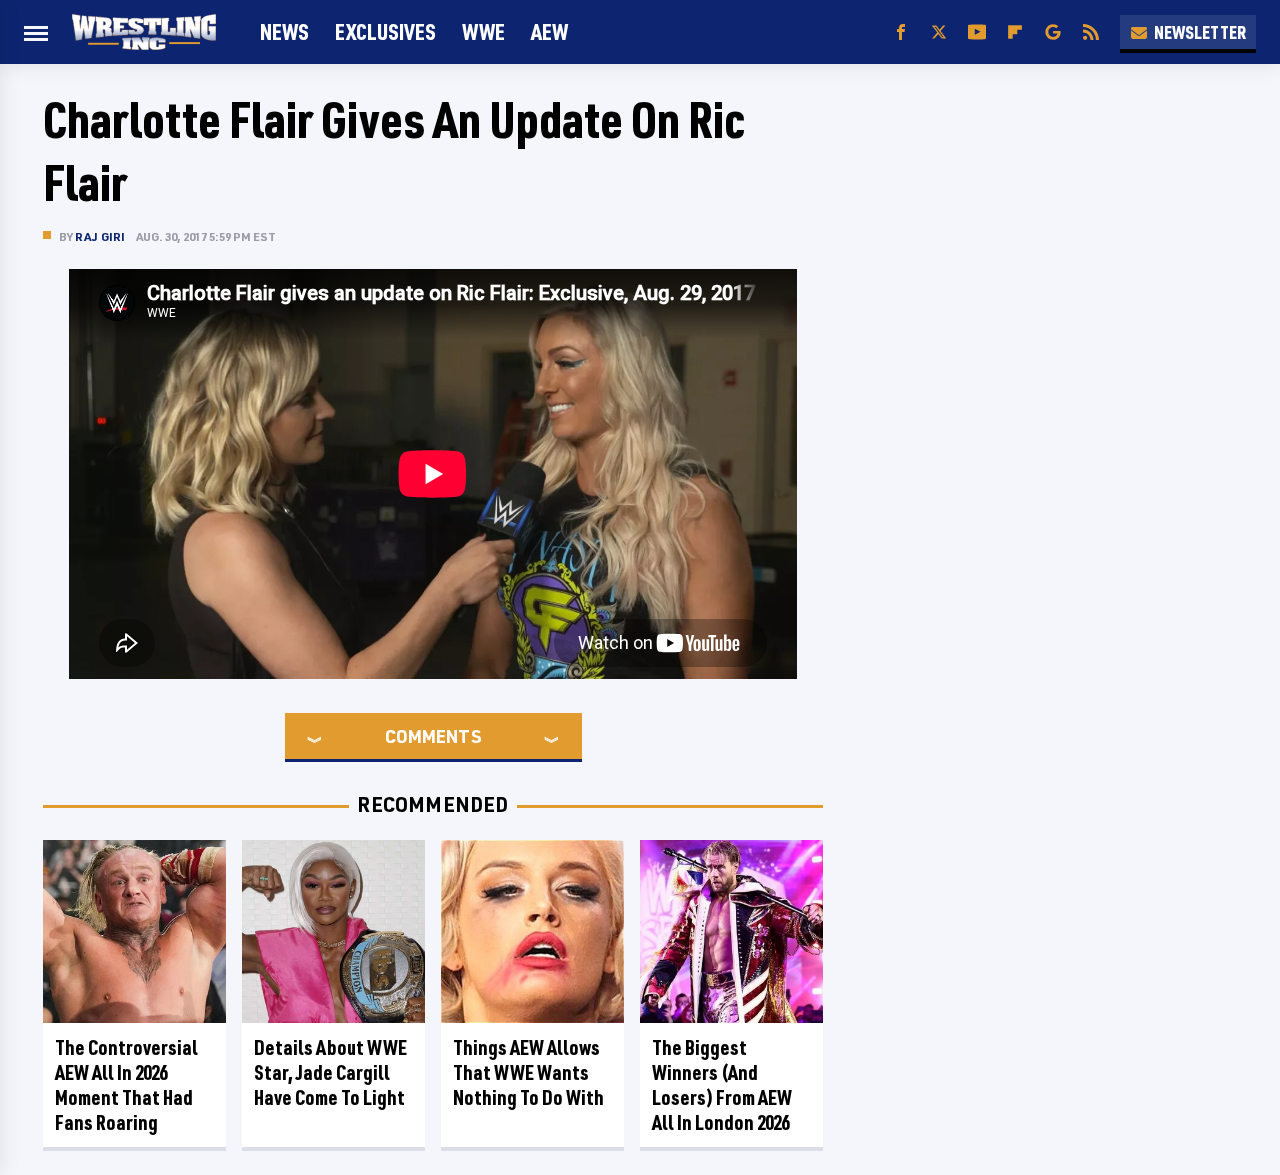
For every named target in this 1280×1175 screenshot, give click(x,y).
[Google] (1053, 32)
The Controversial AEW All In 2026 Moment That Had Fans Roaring (126, 1085)
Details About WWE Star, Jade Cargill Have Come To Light (330, 1072)
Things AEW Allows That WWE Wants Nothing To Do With (528, 1072)
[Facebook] (901, 32)
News (284, 31)
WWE (483, 31)
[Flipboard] (1015, 32)
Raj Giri (100, 236)
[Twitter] (939, 32)
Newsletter (1200, 32)
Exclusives (385, 31)
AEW (549, 31)
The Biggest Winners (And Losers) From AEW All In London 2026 (722, 1085)
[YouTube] (977, 32)
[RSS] (1091, 32)
